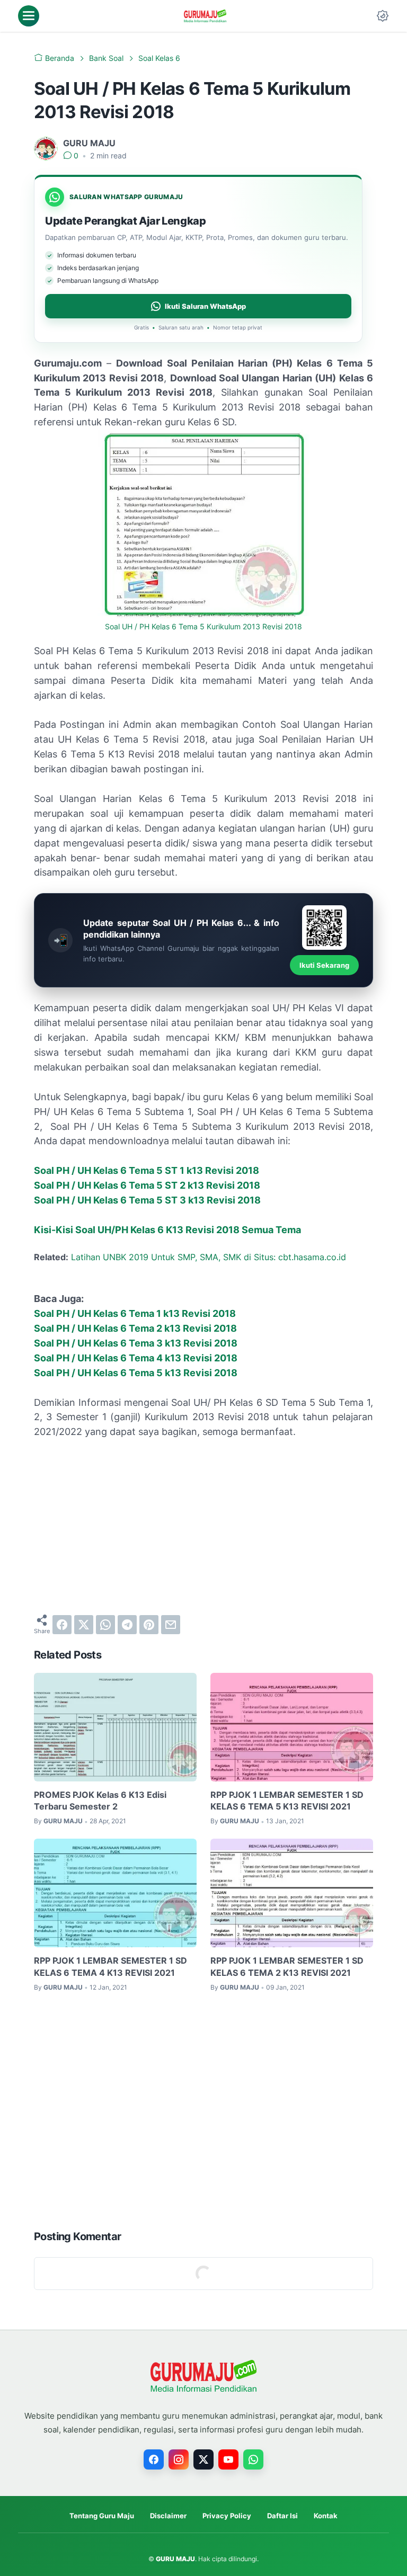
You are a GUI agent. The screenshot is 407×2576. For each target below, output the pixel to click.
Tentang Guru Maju (102, 2516)
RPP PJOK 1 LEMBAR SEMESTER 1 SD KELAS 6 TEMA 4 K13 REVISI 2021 (110, 1966)
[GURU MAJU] (205, 16)
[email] (171, 1625)
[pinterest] (149, 1625)
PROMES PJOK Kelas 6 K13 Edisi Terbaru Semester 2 (100, 1800)
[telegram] (127, 1625)
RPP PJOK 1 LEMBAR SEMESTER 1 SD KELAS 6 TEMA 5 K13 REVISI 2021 (287, 1800)
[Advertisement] (203, 1527)
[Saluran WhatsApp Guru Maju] (253, 2459)
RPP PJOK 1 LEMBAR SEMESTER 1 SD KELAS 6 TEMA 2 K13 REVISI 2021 (287, 1966)
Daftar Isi (282, 2516)
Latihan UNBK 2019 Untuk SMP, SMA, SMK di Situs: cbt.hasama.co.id (209, 1257)
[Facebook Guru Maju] (154, 2459)
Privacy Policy (227, 2516)
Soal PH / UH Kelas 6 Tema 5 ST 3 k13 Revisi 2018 (147, 1200)
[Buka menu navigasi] (29, 16)
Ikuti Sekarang (324, 965)
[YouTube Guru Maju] (228, 2459)
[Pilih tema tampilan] (383, 16)
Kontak (326, 2516)
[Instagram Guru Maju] (179, 2459)
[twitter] (84, 1625)
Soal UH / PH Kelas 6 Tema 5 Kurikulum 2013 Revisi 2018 (203, 627)
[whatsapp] (105, 1625)
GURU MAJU (175, 2559)
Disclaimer (168, 2516)
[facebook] (62, 1625)
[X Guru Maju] (203, 2459)
